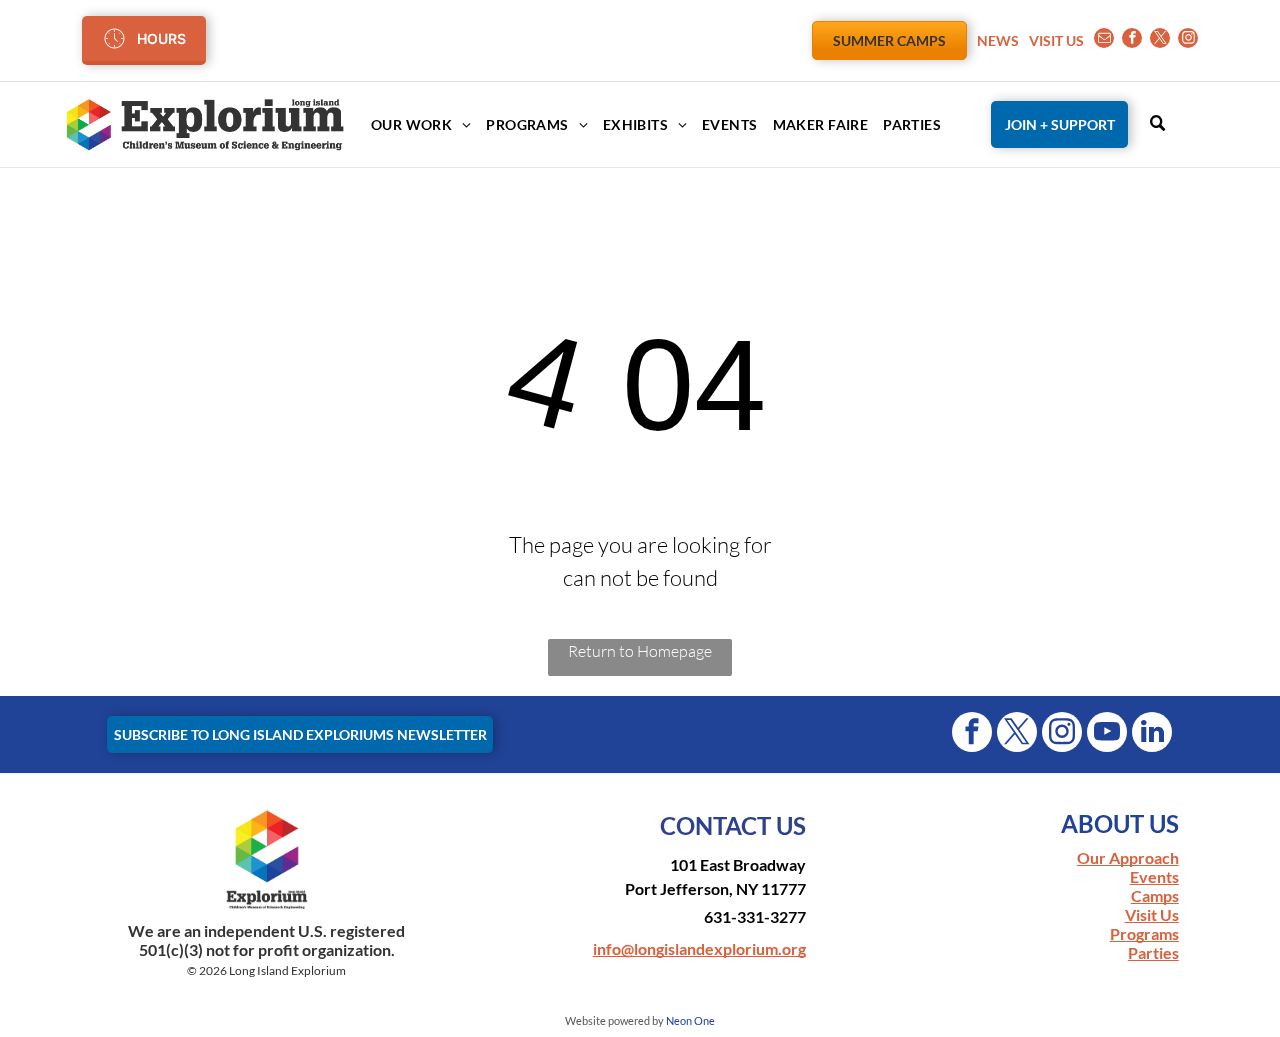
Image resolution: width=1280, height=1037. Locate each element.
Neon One (690, 1020)
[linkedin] (1152, 734)
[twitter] (1160, 40)
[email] (1104, 40)
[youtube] (1107, 734)
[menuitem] (413, 124)
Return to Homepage (640, 651)
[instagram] (1188, 40)
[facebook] (1132, 40)
